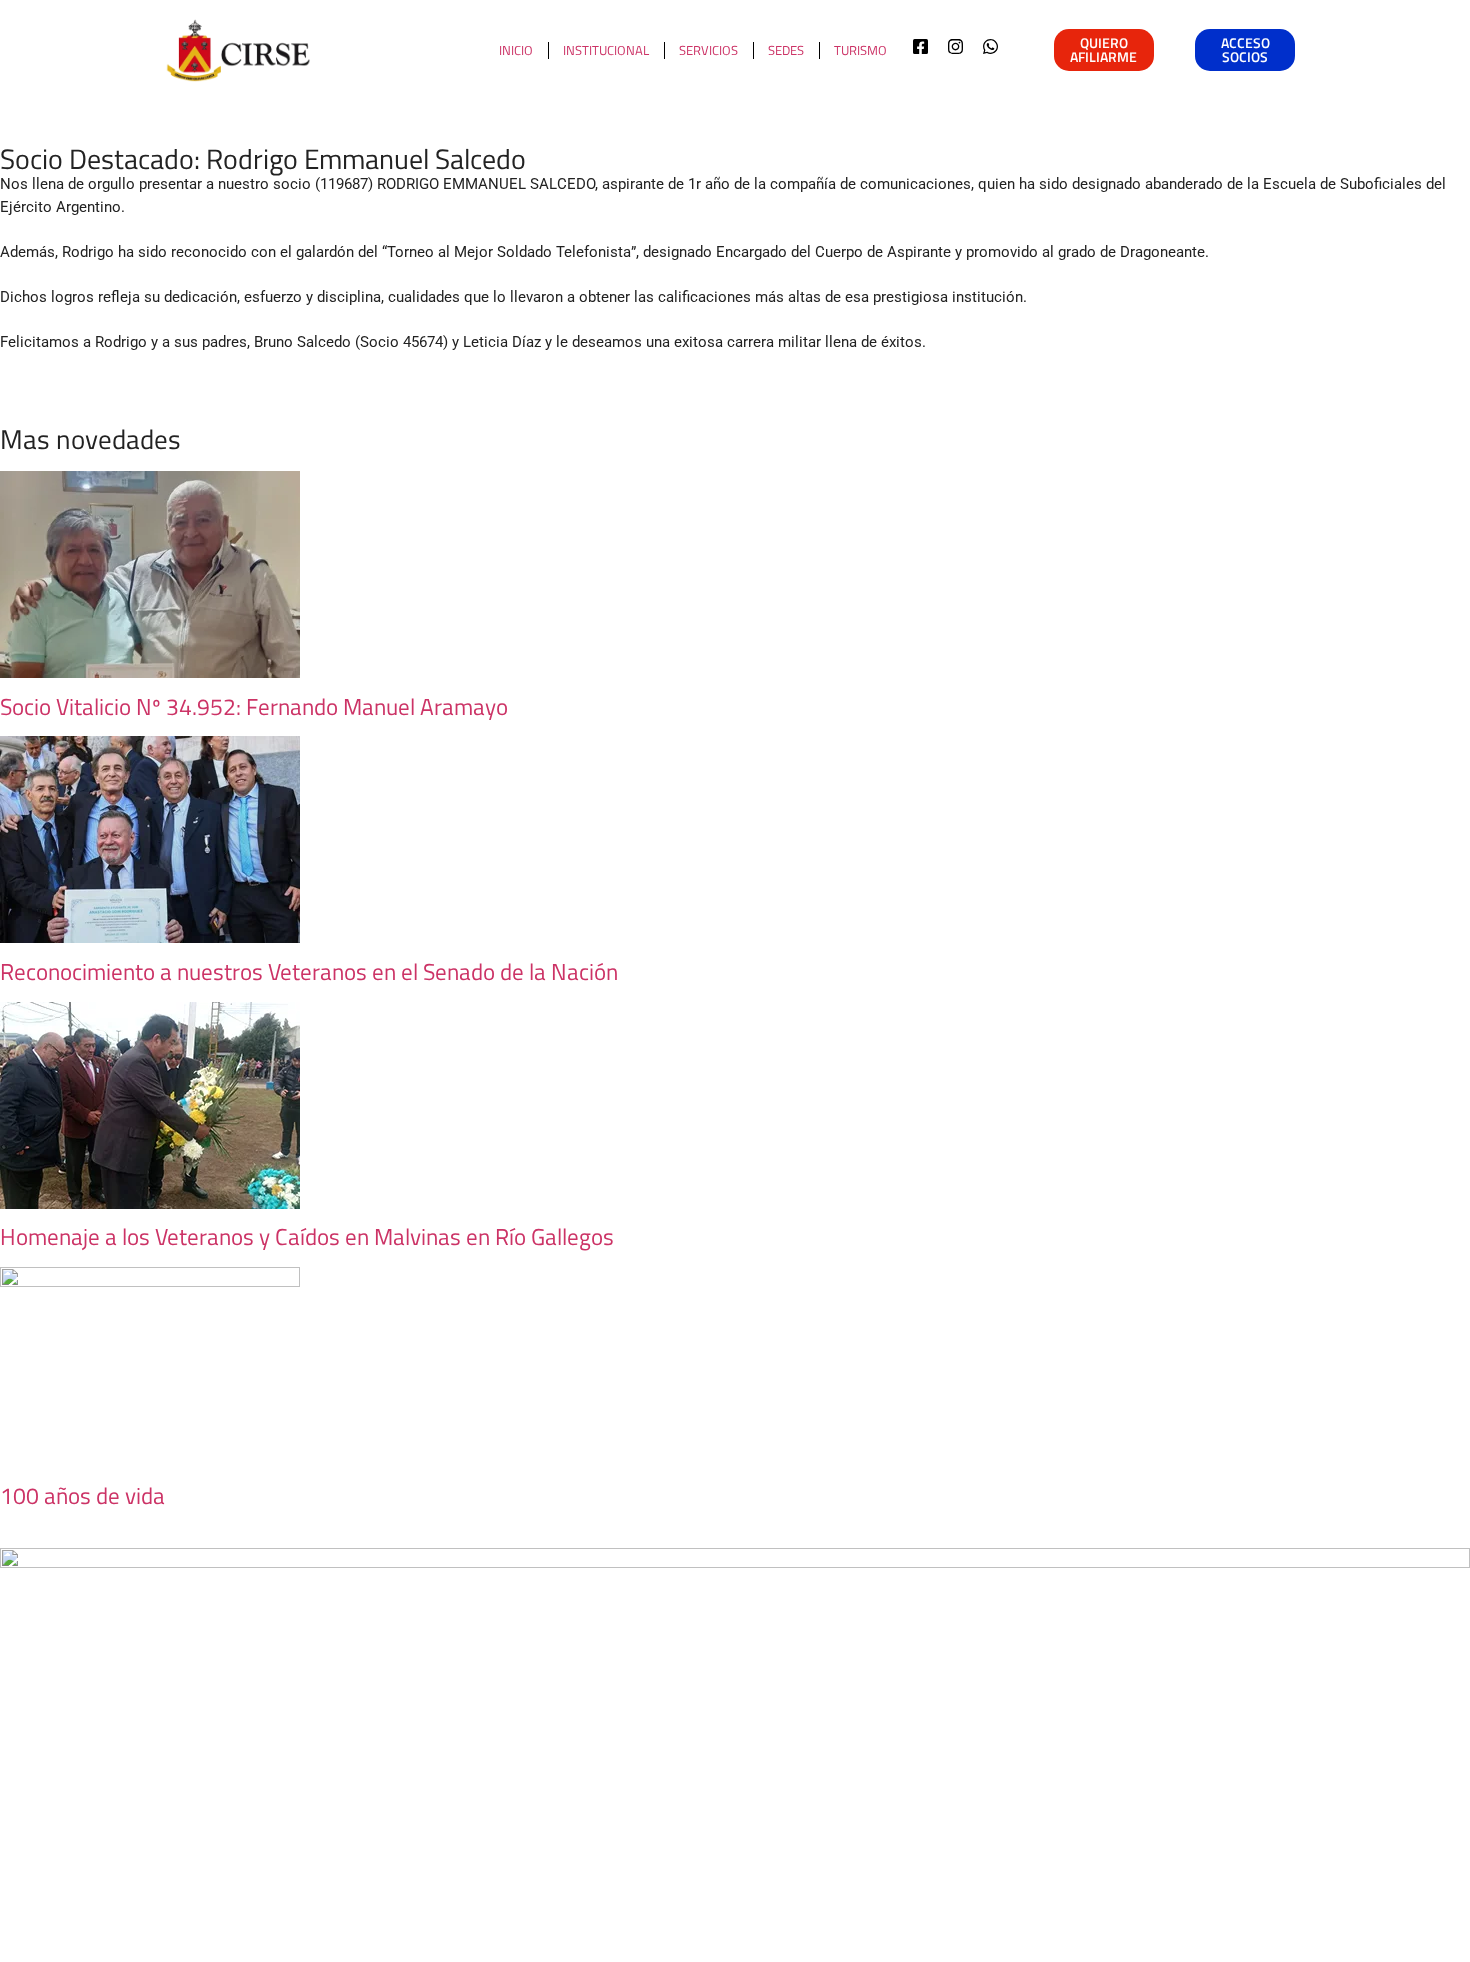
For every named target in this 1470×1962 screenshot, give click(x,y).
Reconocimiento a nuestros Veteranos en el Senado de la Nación (309, 971)
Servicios (708, 50)
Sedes (786, 50)
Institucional (606, 50)
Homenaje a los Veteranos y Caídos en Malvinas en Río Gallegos (307, 1236)
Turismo (860, 50)
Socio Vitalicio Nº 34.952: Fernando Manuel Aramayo (254, 706)
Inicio (516, 50)
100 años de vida (82, 1495)
